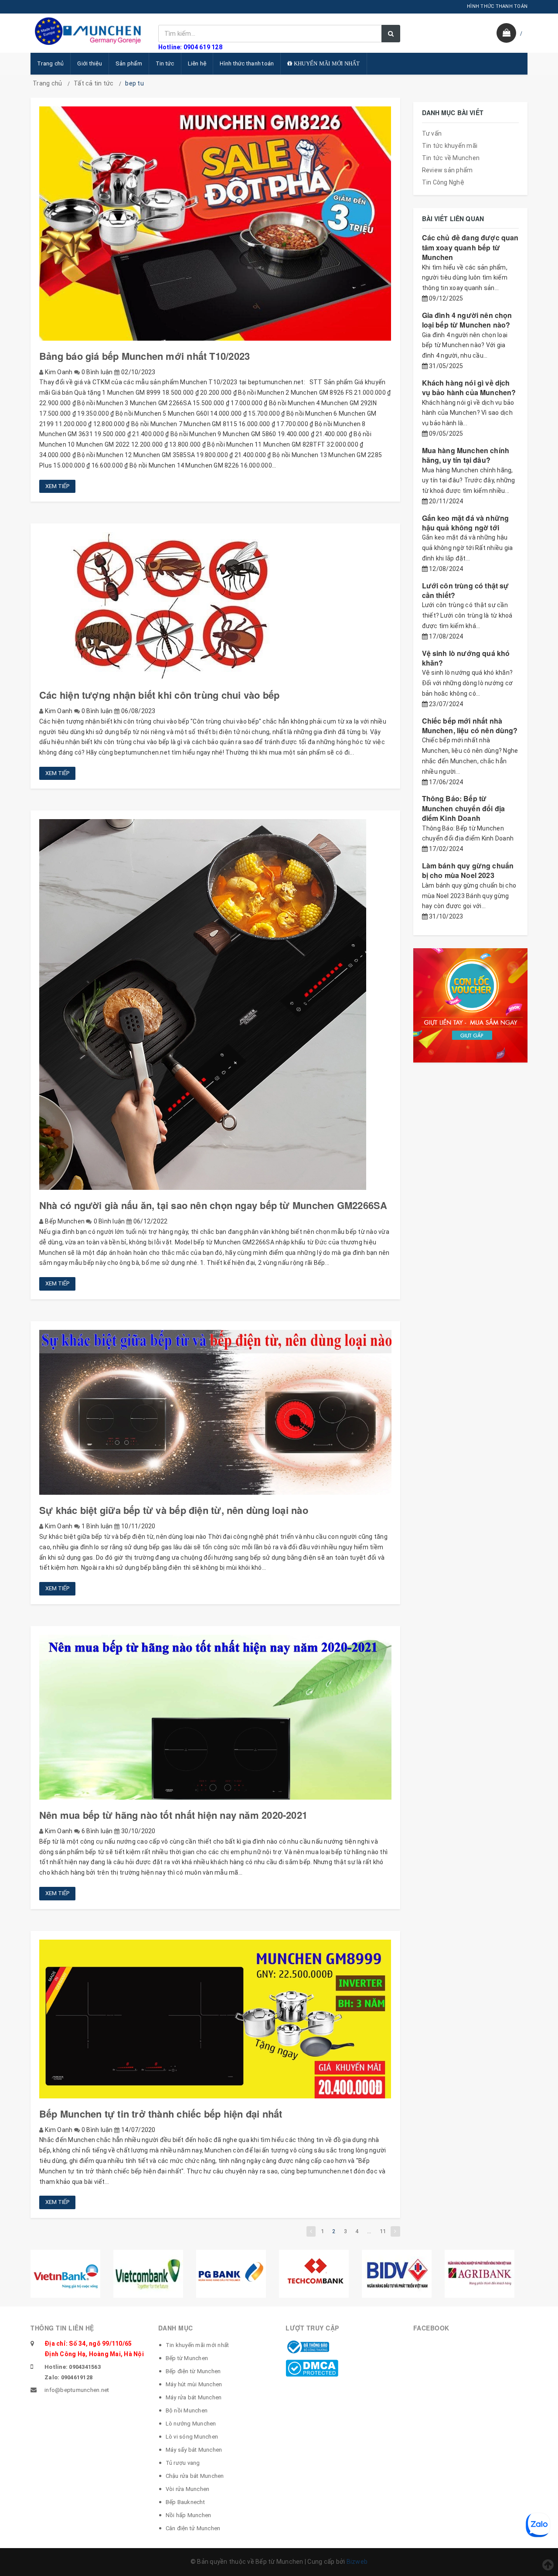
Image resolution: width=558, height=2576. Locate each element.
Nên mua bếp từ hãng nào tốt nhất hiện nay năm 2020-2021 (173, 1815)
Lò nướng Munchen (191, 2424)
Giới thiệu (90, 63)
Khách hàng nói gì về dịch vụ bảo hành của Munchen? (469, 388)
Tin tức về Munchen (451, 158)
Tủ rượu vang (183, 2463)
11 (383, 2231)
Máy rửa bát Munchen (194, 2397)
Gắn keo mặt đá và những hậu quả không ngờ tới (466, 523)
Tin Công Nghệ (443, 182)
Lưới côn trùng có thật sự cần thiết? (466, 590)
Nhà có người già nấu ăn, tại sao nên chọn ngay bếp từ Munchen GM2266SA (213, 1205)
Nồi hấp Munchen (189, 2515)
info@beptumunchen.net (77, 2390)
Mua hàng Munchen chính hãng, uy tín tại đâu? (466, 455)
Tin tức (165, 63)
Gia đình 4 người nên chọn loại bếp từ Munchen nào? (467, 320)
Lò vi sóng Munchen (192, 2437)
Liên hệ (197, 63)
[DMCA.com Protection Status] (312, 2368)
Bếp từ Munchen (187, 2358)
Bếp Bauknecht (185, 2502)
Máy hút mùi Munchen (194, 2384)
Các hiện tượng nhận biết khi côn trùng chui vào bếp (159, 695)
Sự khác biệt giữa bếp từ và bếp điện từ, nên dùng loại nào (174, 1510)
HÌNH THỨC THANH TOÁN (497, 6)
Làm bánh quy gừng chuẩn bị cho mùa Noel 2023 (468, 870)
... (369, 2231)
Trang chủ (50, 63)
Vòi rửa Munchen (188, 2489)
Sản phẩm (129, 63)
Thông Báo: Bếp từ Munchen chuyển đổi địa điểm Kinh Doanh (464, 808)
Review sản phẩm (447, 170)
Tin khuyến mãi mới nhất (197, 2345)
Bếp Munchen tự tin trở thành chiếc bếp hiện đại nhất (161, 2114)
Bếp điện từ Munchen (193, 2371)
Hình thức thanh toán (247, 63)
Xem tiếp (57, 486)
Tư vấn (432, 133)
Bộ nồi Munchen (187, 2410)
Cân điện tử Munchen (193, 2528)
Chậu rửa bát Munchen (195, 2476)
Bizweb (357, 2562)
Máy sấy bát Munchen (194, 2450)
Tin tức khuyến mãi (450, 146)
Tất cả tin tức (94, 83)
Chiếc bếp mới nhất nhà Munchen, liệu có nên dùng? (470, 726)
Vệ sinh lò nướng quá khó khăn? (466, 658)
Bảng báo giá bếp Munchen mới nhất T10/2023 (145, 356)
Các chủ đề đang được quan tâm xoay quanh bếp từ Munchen (470, 247)
